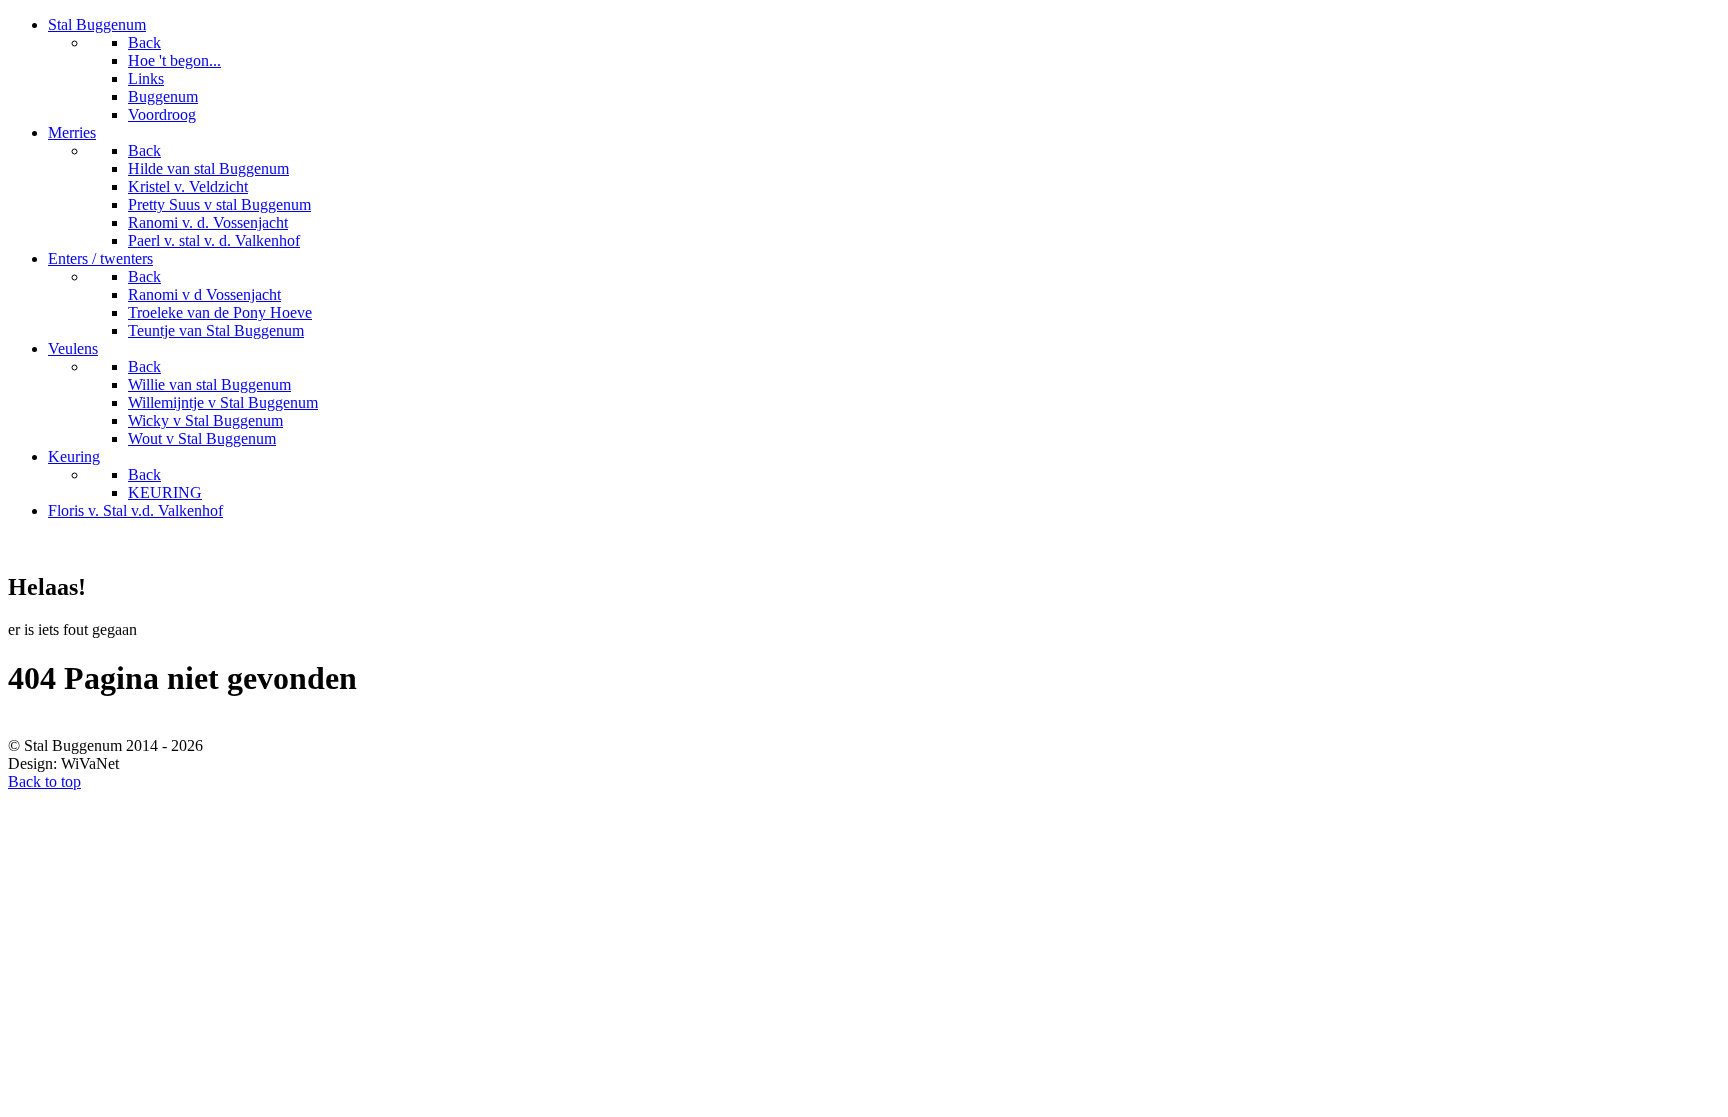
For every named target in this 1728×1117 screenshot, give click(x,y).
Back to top (44, 781)
